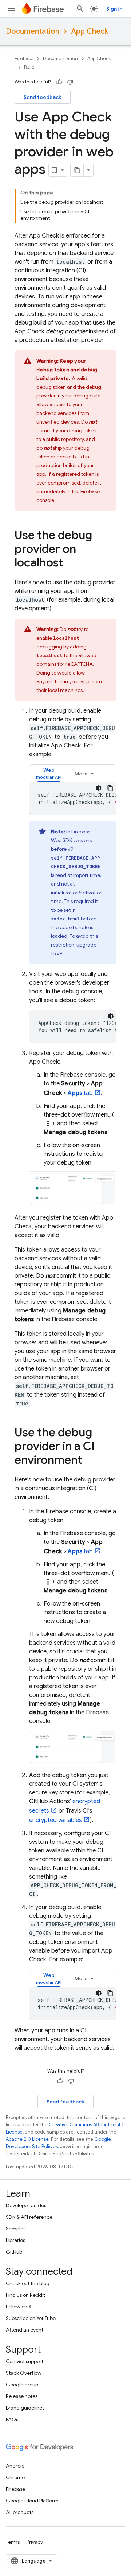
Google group (22, 2385)
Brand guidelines (25, 2408)
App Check (90, 31)
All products (20, 2512)
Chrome (15, 2477)
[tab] (49, 773)
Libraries (15, 2240)
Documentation (33, 31)
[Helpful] (59, 82)
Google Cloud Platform (32, 2501)
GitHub (14, 2252)
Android (15, 2466)
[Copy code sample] (110, 788)
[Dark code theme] (99, 788)
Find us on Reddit (25, 2295)
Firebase (24, 59)
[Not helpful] (70, 82)
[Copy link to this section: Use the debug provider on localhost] (71, 564)
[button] (49, 773)
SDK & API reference (29, 2217)
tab (80, 1093)
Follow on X (19, 2307)
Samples (16, 2229)
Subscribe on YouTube (31, 2318)
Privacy (35, 2542)
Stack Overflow (24, 2373)
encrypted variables (55, 1820)
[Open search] (80, 9)
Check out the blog (28, 2283)
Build (29, 67)
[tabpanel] (73, 799)
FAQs (12, 2419)
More (81, 774)
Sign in (114, 9)
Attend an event (25, 2330)
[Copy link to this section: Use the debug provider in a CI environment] (90, 1461)
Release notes (22, 2396)
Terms (13, 2542)
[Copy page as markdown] (77, 170)
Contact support (25, 2361)
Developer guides (26, 2205)
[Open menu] (12, 9)
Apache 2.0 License (27, 2139)
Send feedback (43, 97)
